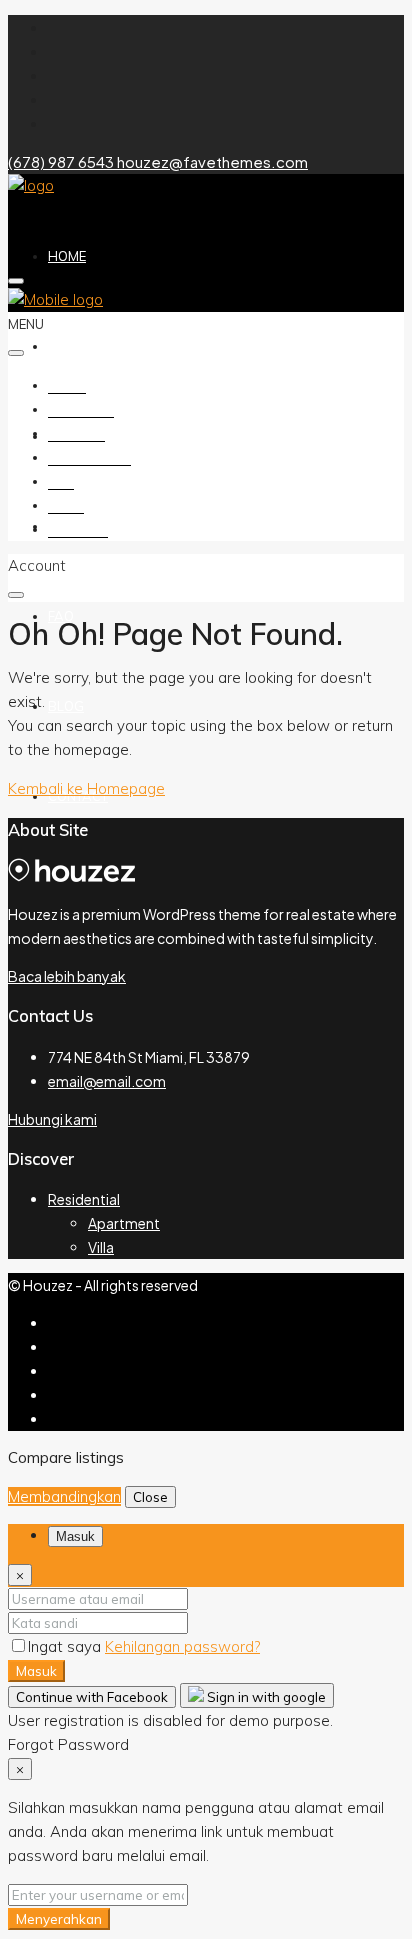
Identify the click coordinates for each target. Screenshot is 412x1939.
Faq (61, 616)
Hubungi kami (52, 1119)
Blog (66, 706)
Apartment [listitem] (124, 1223)
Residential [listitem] (84, 1199)
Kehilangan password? (182, 1646)
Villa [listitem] (101, 1247)
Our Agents (89, 457)
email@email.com (107, 1081)
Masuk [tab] (75, 1536)
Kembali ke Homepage (86, 788)
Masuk (36, 1671)
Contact (78, 529)
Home (67, 256)
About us (81, 346)
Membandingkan (64, 1496)
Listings (76, 433)
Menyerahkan (59, 1919)
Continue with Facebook (92, 1697)
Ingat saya (66, 1646)
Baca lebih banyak (67, 976)
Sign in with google (265, 1697)
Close (150, 1497)
